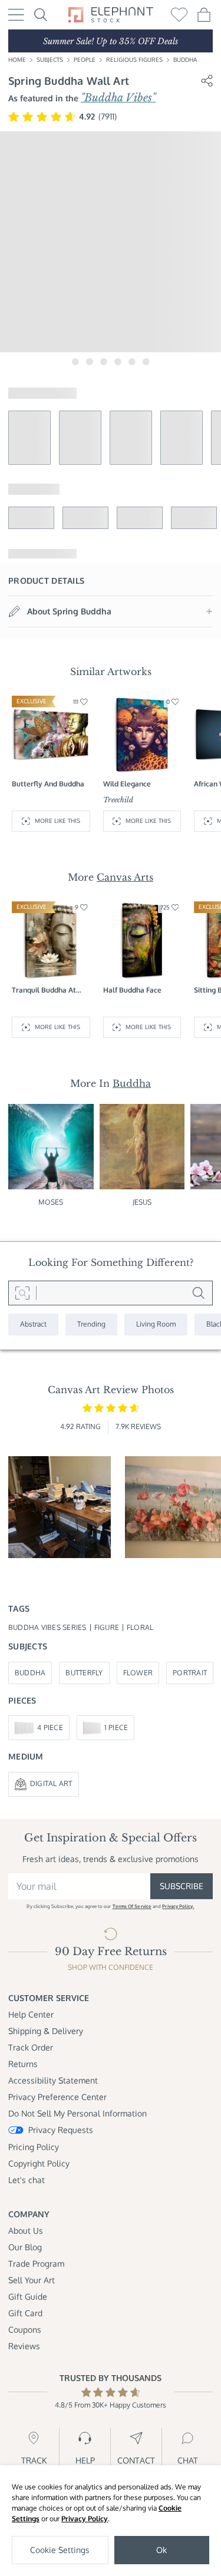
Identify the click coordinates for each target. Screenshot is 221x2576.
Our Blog (25, 2247)
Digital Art (51, 1783)
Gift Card (25, 2313)
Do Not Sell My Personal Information (77, 2113)
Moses (51, 1202)
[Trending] (91, 1325)
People (85, 59)
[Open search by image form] (22, 1293)
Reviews (24, 2346)
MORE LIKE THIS (57, 821)
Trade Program (36, 2263)
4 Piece (50, 1727)
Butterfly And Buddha (48, 784)
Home (17, 59)
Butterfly (84, 1673)
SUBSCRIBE (182, 1886)
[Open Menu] (16, 15)
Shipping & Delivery (46, 2031)
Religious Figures (134, 59)
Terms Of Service (132, 1906)
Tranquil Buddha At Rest (44, 991)
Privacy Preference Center (57, 2097)
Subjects (50, 59)
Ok (161, 2550)
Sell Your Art (32, 2280)
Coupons (25, 2329)
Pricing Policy (34, 2147)
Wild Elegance (127, 784)
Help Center (31, 2014)
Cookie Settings (60, 2550)
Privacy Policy (85, 2519)
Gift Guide (28, 2296)
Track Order (31, 2047)
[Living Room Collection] (156, 1325)
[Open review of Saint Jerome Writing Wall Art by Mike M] (60, 1507)
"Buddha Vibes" (118, 98)
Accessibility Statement (53, 2080)
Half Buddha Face (132, 990)
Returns (23, 2064)
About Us (26, 2231)
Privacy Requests (61, 2130)
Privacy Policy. (178, 1906)
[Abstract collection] (33, 1325)
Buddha (185, 59)
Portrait (190, 1673)
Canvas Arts (125, 877)
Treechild (118, 800)
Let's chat (27, 2180)
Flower (138, 1673)
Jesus (142, 1202)
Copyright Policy (39, 2163)
